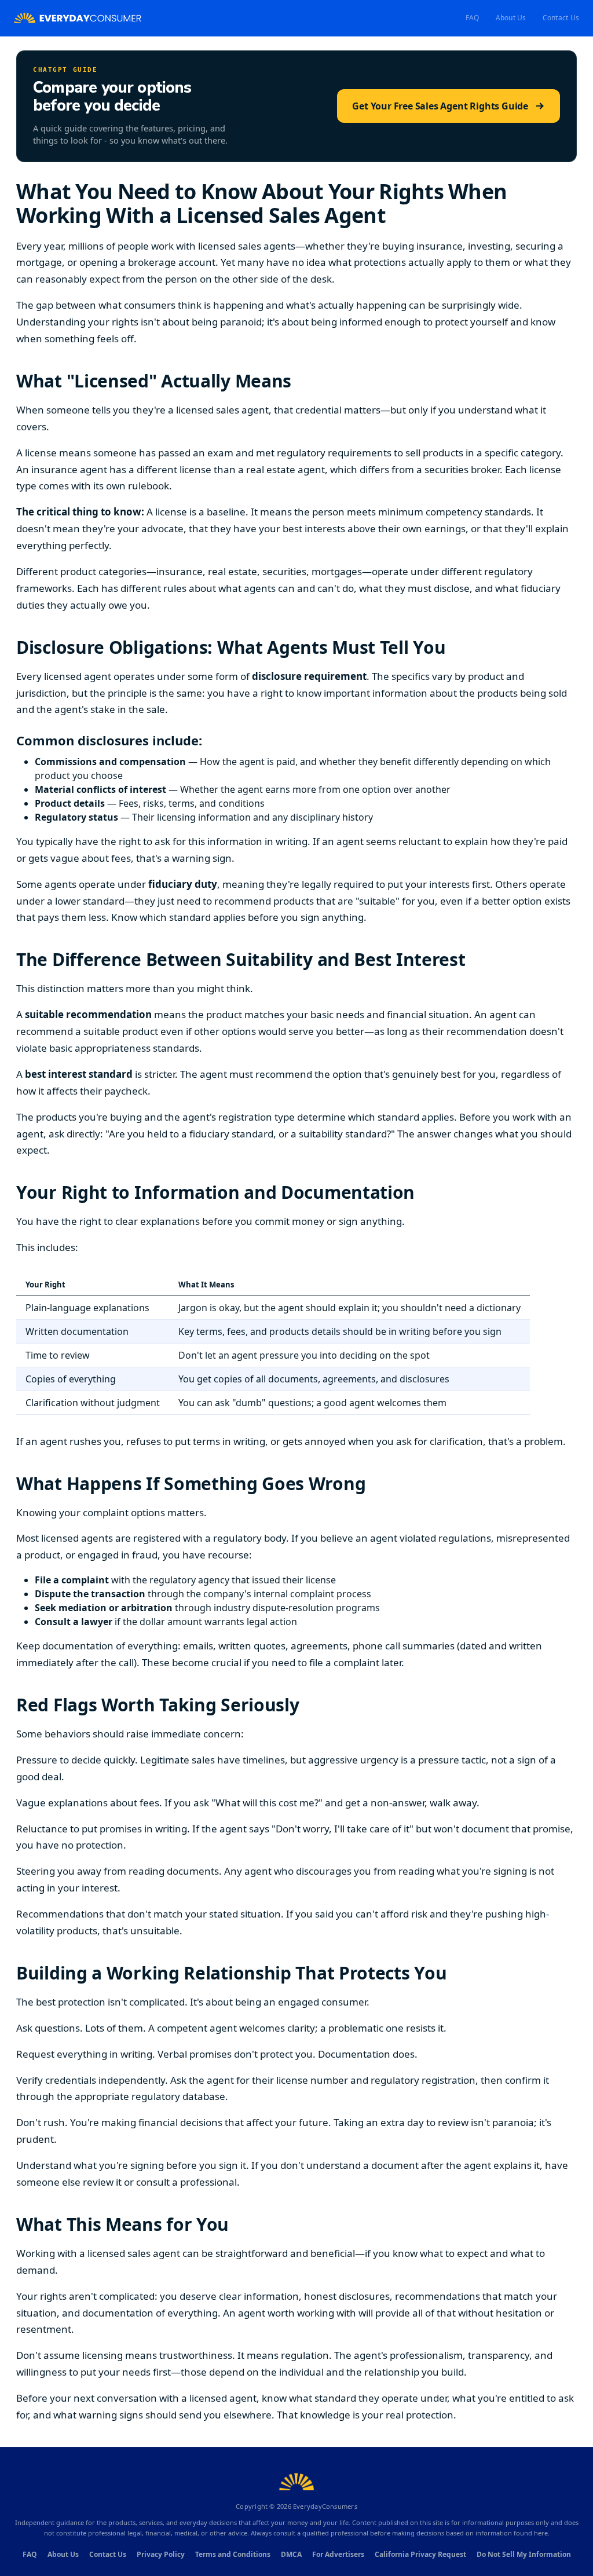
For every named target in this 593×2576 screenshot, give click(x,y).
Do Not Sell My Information (524, 2554)
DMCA (291, 2554)
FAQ (473, 18)
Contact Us (561, 18)
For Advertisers (338, 2554)
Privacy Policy (161, 2554)
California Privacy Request (420, 2554)
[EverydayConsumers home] (78, 18)
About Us (511, 18)
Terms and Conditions (233, 2554)
